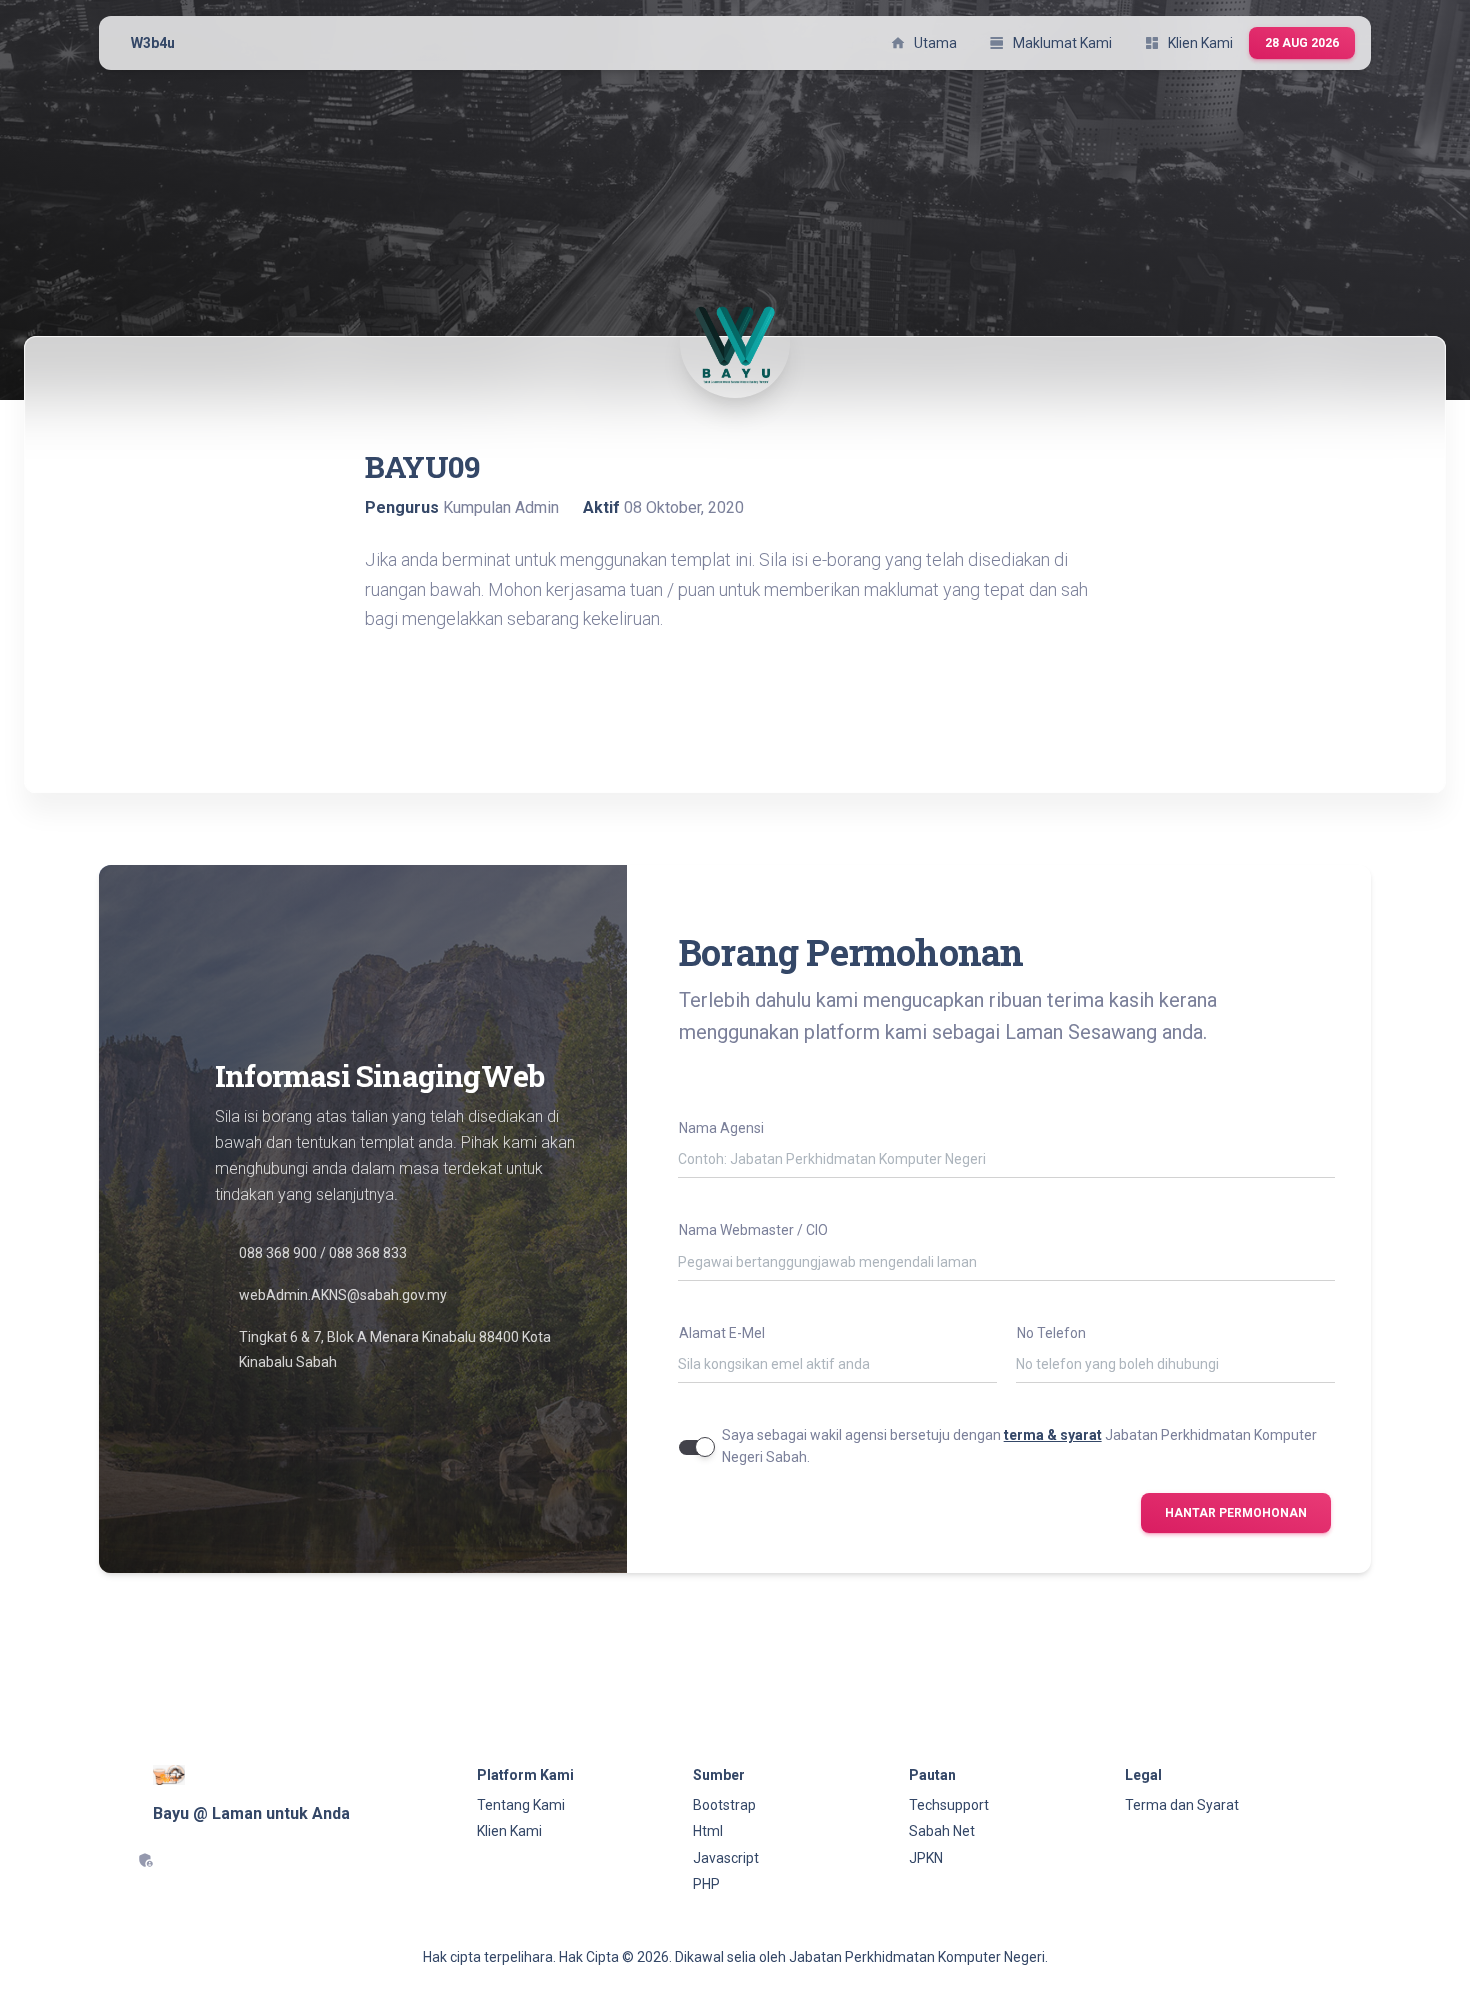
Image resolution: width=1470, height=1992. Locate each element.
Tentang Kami (521, 1805)
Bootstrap (724, 1805)
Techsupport (949, 1805)
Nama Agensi (721, 1128)
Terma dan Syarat (1182, 1805)
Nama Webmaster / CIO (753, 1230)
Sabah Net (942, 1831)
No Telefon (1051, 1333)
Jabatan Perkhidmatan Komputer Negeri (917, 1957)
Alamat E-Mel (722, 1333)
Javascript (726, 1858)
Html (708, 1831)
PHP (706, 1884)
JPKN (926, 1858)
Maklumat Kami (1050, 43)
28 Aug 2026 (1302, 43)
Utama (923, 43)
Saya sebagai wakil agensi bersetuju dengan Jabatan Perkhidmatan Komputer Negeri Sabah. (1019, 1446)
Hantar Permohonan (1236, 1513)
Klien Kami (1188, 43)
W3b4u (153, 43)
